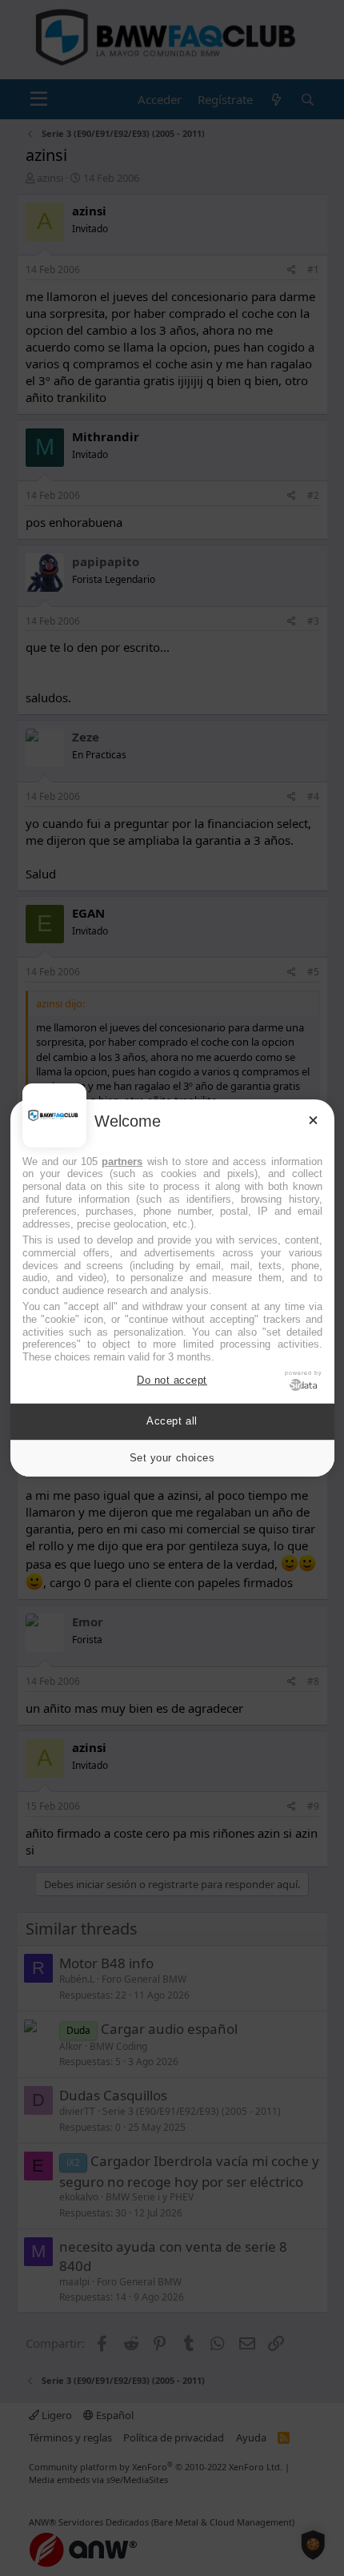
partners (122, 1161)
